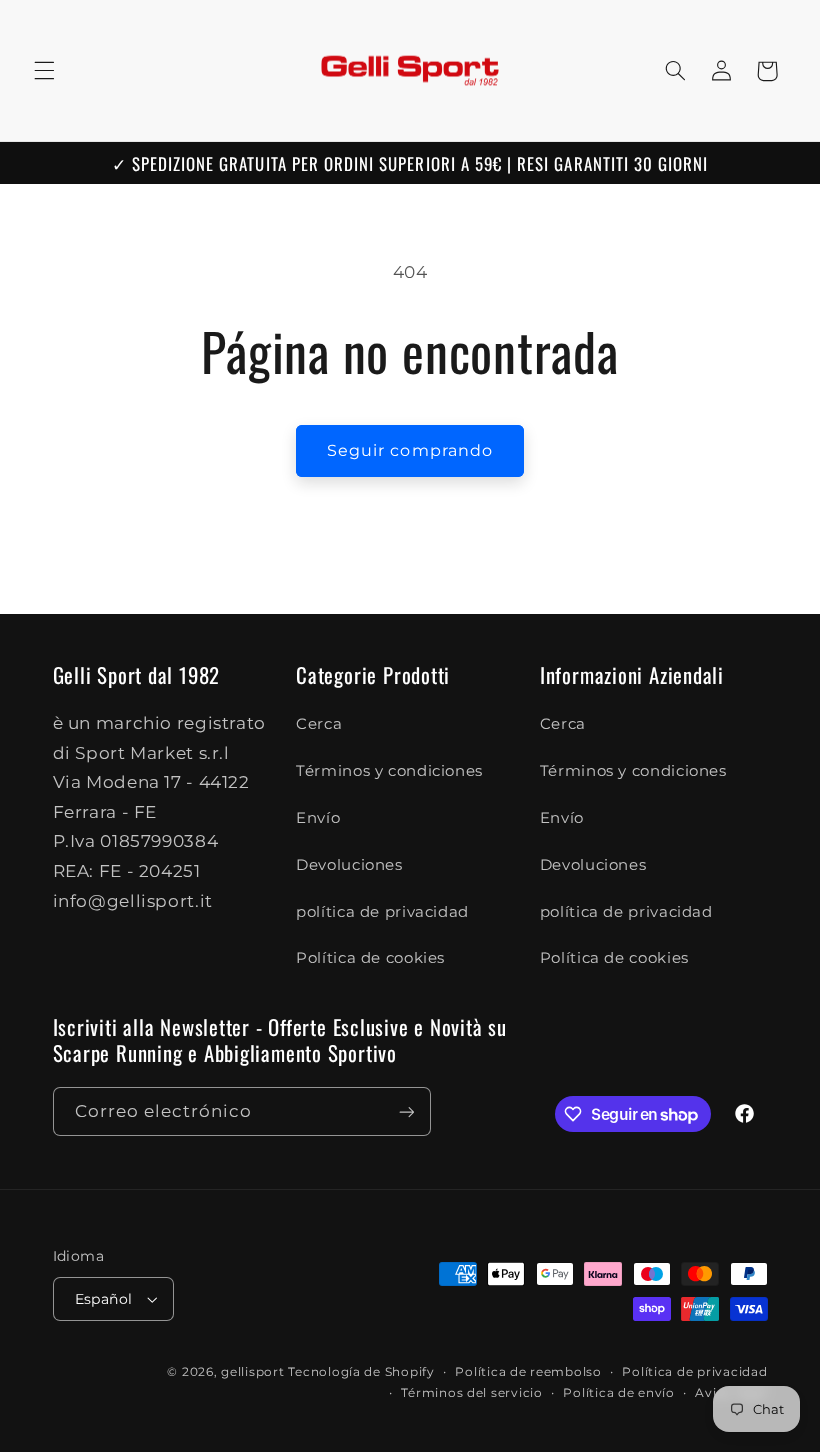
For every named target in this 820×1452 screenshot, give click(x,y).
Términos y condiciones (389, 771)
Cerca (319, 724)
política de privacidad (382, 912)
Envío (318, 818)
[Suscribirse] (406, 1111)
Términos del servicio (471, 1393)
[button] (44, 71)
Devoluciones (349, 865)
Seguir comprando (410, 450)
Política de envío (619, 1393)
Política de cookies (370, 958)
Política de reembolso (528, 1372)
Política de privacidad (694, 1372)
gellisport (252, 1372)
